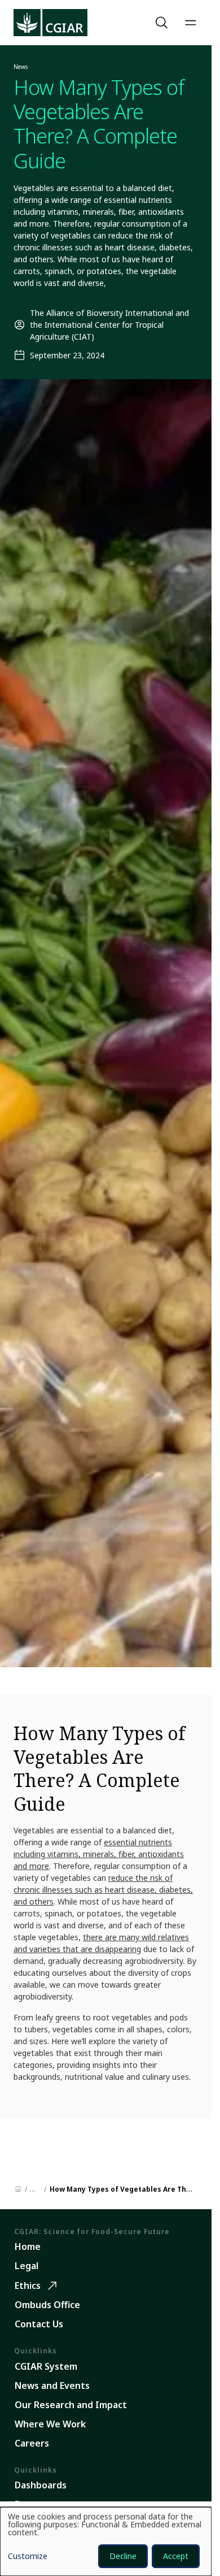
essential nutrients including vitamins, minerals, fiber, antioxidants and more (99, 1854)
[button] (163, 23)
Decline (123, 2556)
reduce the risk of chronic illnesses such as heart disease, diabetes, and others (103, 1890)
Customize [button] (28, 2557)
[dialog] (106, 2542)
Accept (176, 2556)
